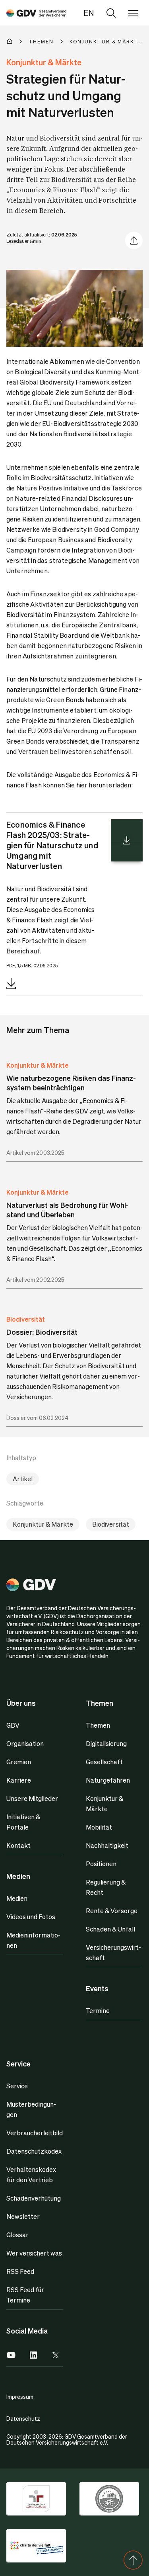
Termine (98, 2011)
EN (89, 13)
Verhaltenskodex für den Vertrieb (31, 2175)
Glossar (17, 2235)
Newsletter (23, 2216)
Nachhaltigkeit (107, 1845)
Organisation (25, 1743)
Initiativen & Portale (23, 1822)
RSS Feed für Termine (25, 2295)
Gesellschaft (104, 1762)
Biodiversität (26, 1319)
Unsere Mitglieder (32, 1798)
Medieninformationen (33, 1940)
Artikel (23, 1479)
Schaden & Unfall (110, 1929)
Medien (17, 1898)
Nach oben (133, 2560)
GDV (13, 1725)
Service (17, 2086)
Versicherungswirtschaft (113, 1952)
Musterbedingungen (31, 2109)
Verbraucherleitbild (35, 2133)
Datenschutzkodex (34, 2151)
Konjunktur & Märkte (37, 1065)
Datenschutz (23, 2418)
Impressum (20, 2396)
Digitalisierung (106, 1743)
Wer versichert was (34, 2253)
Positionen (101, 1864)
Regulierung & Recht (106, 1887)
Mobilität (99, 1827)
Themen (98, 1725)
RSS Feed (20, 2271)
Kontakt (18, 1845)
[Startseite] (17, 41)
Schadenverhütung (34, 2198)
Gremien (19, 1762)
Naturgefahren (108, 1780)
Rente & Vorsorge (112, 1911)
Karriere (19, 1780)
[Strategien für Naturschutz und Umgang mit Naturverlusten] (36, 13)
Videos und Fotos (31, 1917)
